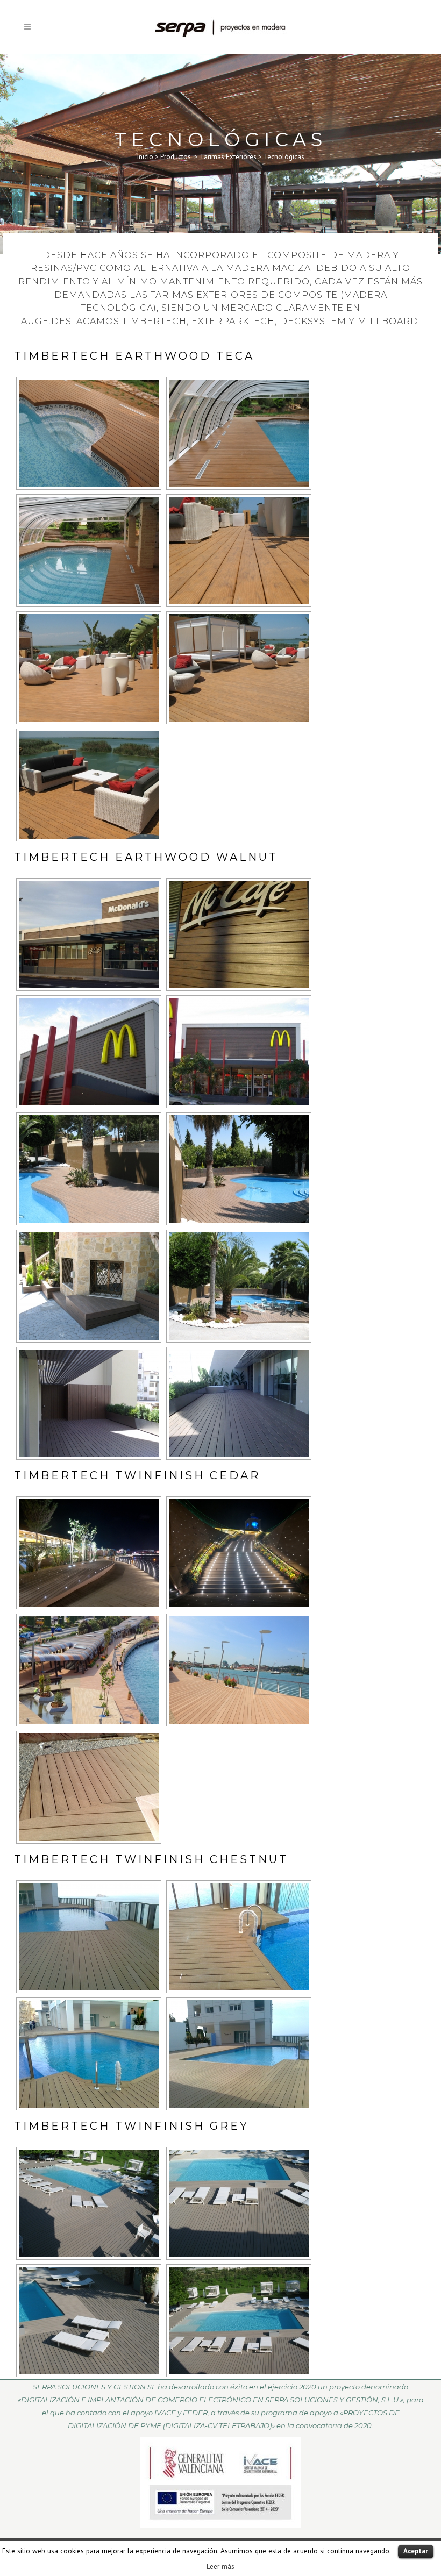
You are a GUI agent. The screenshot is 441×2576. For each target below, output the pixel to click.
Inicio (145, 157)
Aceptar (416, 2551)
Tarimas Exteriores (228, 157)
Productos (176, 157)
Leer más (220, 2566)
